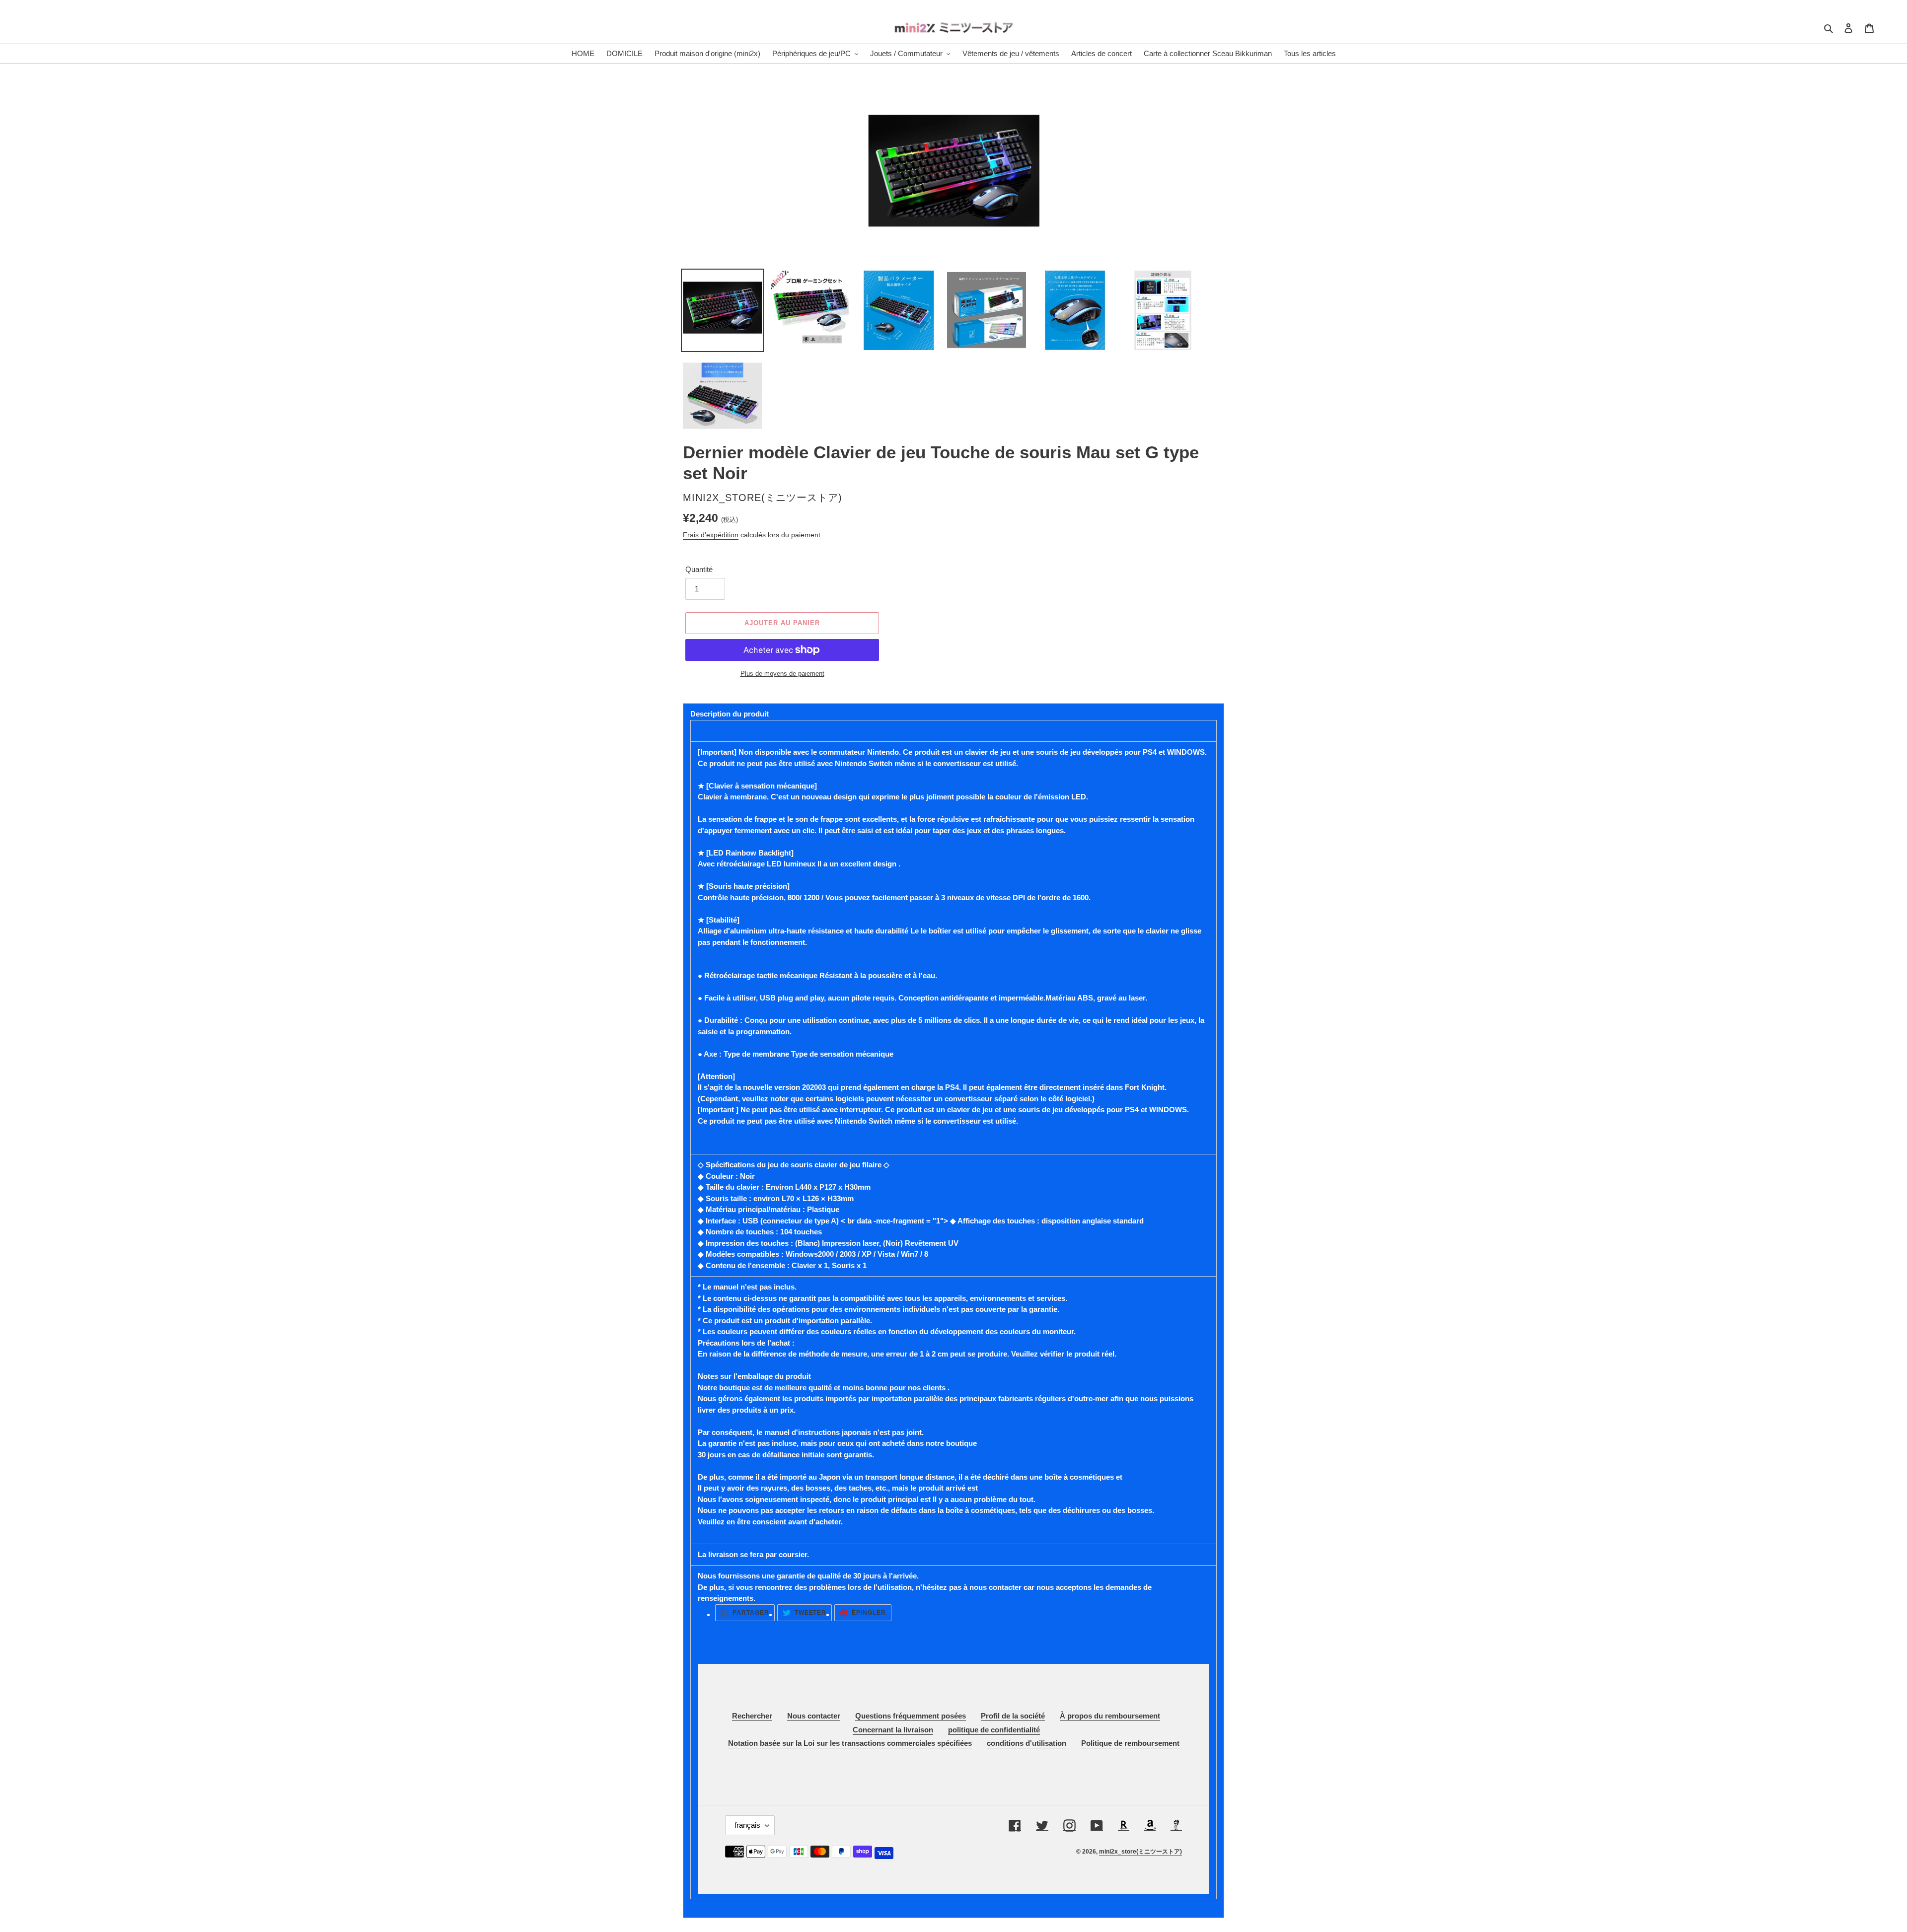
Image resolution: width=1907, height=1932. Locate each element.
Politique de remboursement (1130, 1743)
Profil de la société (1013, 1716)
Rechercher (752, 1716)
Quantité (699, 569)
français (747, 1825)
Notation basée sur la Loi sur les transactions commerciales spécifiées (850, 1743)
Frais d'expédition (711, 535)
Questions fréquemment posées (911, 1716)
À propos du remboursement (1110, 1716)
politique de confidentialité (994, 1730)
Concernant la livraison (893, 1730)
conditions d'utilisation (1027, 1743)
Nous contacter (814, 1716)
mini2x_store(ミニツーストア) (1140, 1852)
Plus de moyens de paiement (782, 674)
